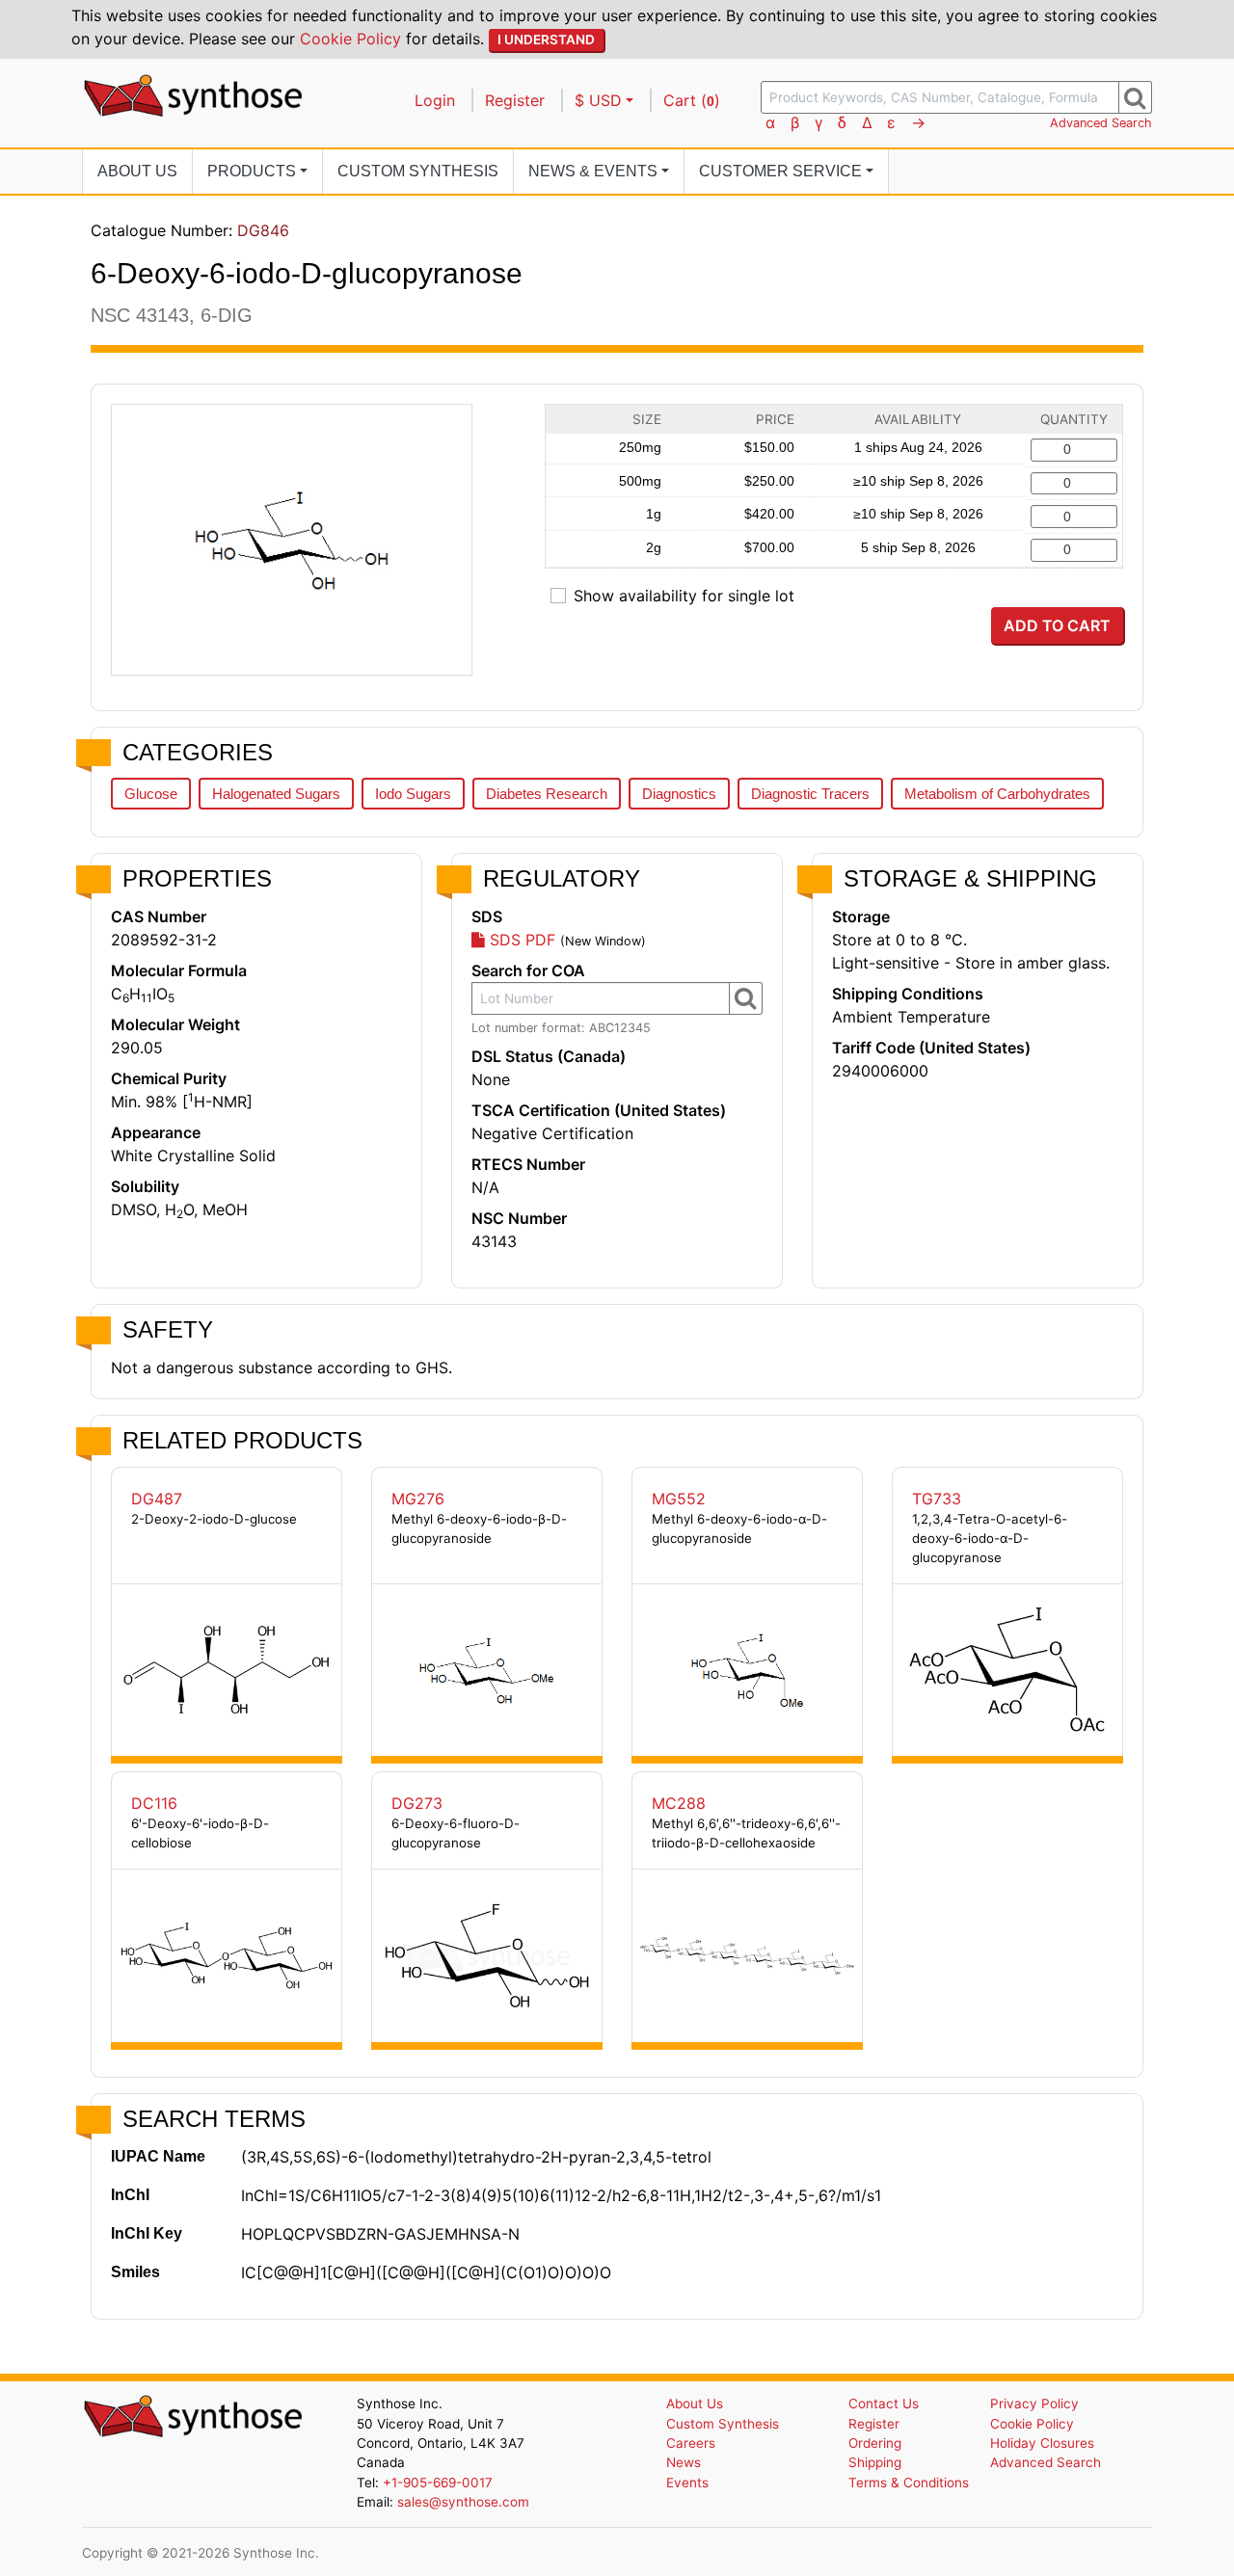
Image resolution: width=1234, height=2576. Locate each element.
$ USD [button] (598, 100)
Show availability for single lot (684, 596)
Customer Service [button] (780, 171)
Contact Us (884, 2403)
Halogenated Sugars (276, 794)
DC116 (154, 1803)
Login (435, 100)
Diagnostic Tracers (810, 794)
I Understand (546, 40)
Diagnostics (679, 794)
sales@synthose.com (463, 2502)
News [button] (593, 171)
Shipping (875, 2462)
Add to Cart (1057, 625)
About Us (137, 171)
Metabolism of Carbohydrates (997, 794)
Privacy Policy (1034, 2403)
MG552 (679, 1499)
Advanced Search (1101, 123)
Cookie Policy (350, 39)
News (684, 2462)
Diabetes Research (547, 794)
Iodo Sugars (413, 794)
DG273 (417, 1803)
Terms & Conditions (909, 2483)
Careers (691, 2443)
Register (515, 100)
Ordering (875, 2443)
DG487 (157, 1499)
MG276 (418, 1499)
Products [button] (252, 171)
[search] (1135, 97)
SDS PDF (520, 940)
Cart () (692, 100)
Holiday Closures (1042, 2443)
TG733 (937, 1499)
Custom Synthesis (418, 171)
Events (687, 2483)
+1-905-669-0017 (438, 2483)
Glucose (151, 794)
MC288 (679, 1803)
